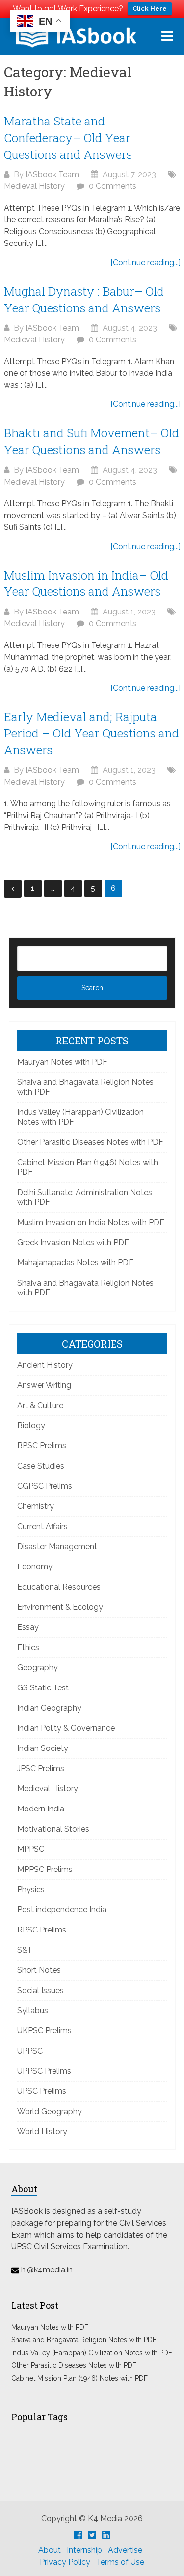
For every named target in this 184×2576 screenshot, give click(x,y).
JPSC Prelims (41, 1768)
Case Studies (41, 1466)
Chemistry (36, 1506)
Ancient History (45, 1365)
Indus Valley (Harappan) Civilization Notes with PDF (92, 2353)
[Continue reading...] (145, 262)
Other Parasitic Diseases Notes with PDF (90, 1142)
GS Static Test (43, 1688)
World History (42, 2131)
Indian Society (43, 1748)
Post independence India (62, 1910)
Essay (28, 1627)
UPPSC (30, 2051)
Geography (38, 1668)
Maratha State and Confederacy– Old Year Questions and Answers (68, 138)
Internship (84, 2550)
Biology (31, 1426)
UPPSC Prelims (44, 2071)
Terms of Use (120, 2562)
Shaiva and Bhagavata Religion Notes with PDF (84, 2340)
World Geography (50, 2111)
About (50, 2550)
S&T (25, 1950)
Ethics (28, 1647)
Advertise (125, 2550)
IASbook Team (52, 174)
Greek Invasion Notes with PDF (73, 1242)
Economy (35, 1567)
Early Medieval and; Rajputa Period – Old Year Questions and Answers (92, 733)
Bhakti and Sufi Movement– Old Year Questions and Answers (92, 441)
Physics (31, 1889)
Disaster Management (57, 1547)
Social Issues (40, 1990)
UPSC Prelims (42, 2091)
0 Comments (113, 186)
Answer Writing (44, 1385)
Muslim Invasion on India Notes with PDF (91, 1222)
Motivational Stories (53, 1829)
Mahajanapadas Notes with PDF (75, 1263)
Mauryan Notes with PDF (62, 1062)
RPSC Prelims (42, 1930)
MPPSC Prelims (45, 1869)
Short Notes (39, 1970)
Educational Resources (59, 1587)
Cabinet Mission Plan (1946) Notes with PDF (79, 2378)
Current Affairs (42, 1526)
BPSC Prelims (42, 1446)
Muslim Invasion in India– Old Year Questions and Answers (86, 583)
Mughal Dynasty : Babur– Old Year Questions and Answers (84, 300)
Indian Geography (49, 1708)
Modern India (41, 1809)
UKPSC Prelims (44, 2031)
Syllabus (33, 2010)
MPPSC (31, 1849)
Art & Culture (40, 1405)
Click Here (150, 9)
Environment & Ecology (60, 1607)
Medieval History (34, 186)
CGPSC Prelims (45, 1486)
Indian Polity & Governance (66, 1728)
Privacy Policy (65, 2562)
